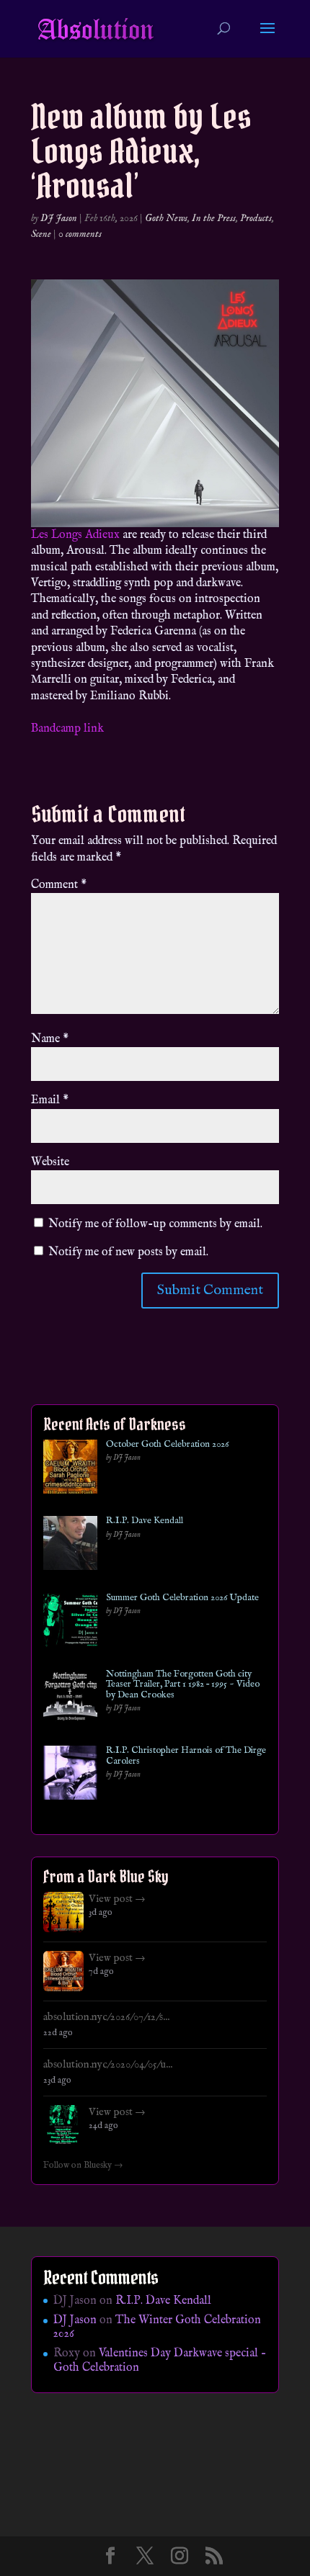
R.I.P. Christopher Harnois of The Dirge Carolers (186, 1756)
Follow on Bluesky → (83, 2166)
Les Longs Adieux (75, 535)
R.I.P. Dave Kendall (145, 1521)
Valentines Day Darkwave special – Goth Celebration (160, 2360)
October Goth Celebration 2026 (167, 1445)
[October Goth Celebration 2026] (70, 1469)
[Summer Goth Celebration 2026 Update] (70, 1623)
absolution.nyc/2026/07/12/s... (106, 2017)
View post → (117, 1899)
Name (50, 1039)
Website (50, 1162)
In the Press (214, 218)
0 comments (80, 234)
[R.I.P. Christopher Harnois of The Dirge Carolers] (70, 1776)
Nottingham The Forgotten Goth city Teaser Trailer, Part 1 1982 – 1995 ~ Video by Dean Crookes (183, 1685)
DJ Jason (59, 218)
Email (50, 1100)
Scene (41, 234)
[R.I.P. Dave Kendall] (70, 1546)
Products (256, 218)
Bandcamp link (67, 729)
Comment (59, 885)
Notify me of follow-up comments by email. (155, 1224)
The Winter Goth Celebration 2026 (157, 2327)
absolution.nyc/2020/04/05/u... (108, 2065)
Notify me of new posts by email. (128, 1252)
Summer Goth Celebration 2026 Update (182, 1598)
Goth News (166, 218)
